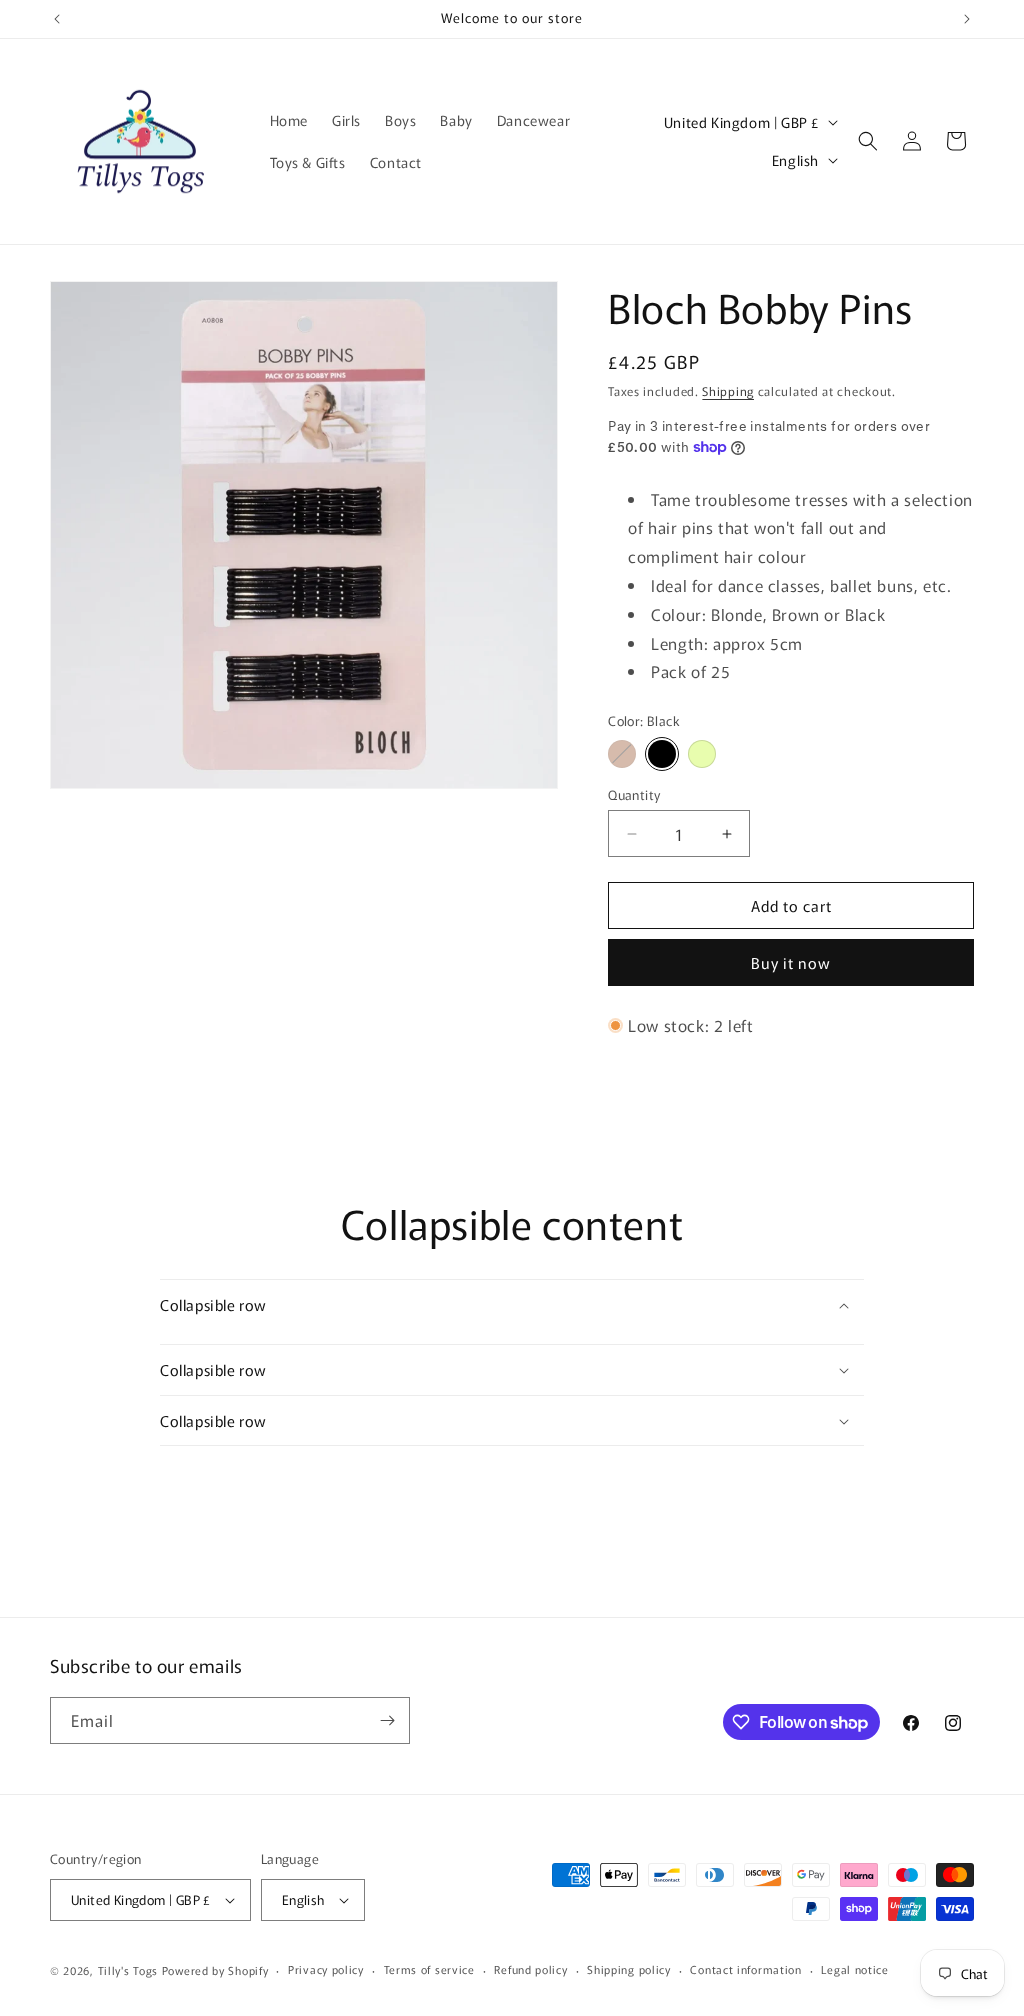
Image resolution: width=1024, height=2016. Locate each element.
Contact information (745, 1969)
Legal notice (854, 1969)
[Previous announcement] (57, 19)
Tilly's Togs (128, 1970)
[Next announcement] (967, 19)
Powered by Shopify (215, 1970)
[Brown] (622, 754)
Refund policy (530, 1969)
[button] (868, 141)
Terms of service (429, 1969)
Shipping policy (629, 1969)
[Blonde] (702, 754)
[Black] (662, 754)
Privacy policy (326, 1969)
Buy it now (791, 962)
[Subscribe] (387, 1720)
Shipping (728, 390)
